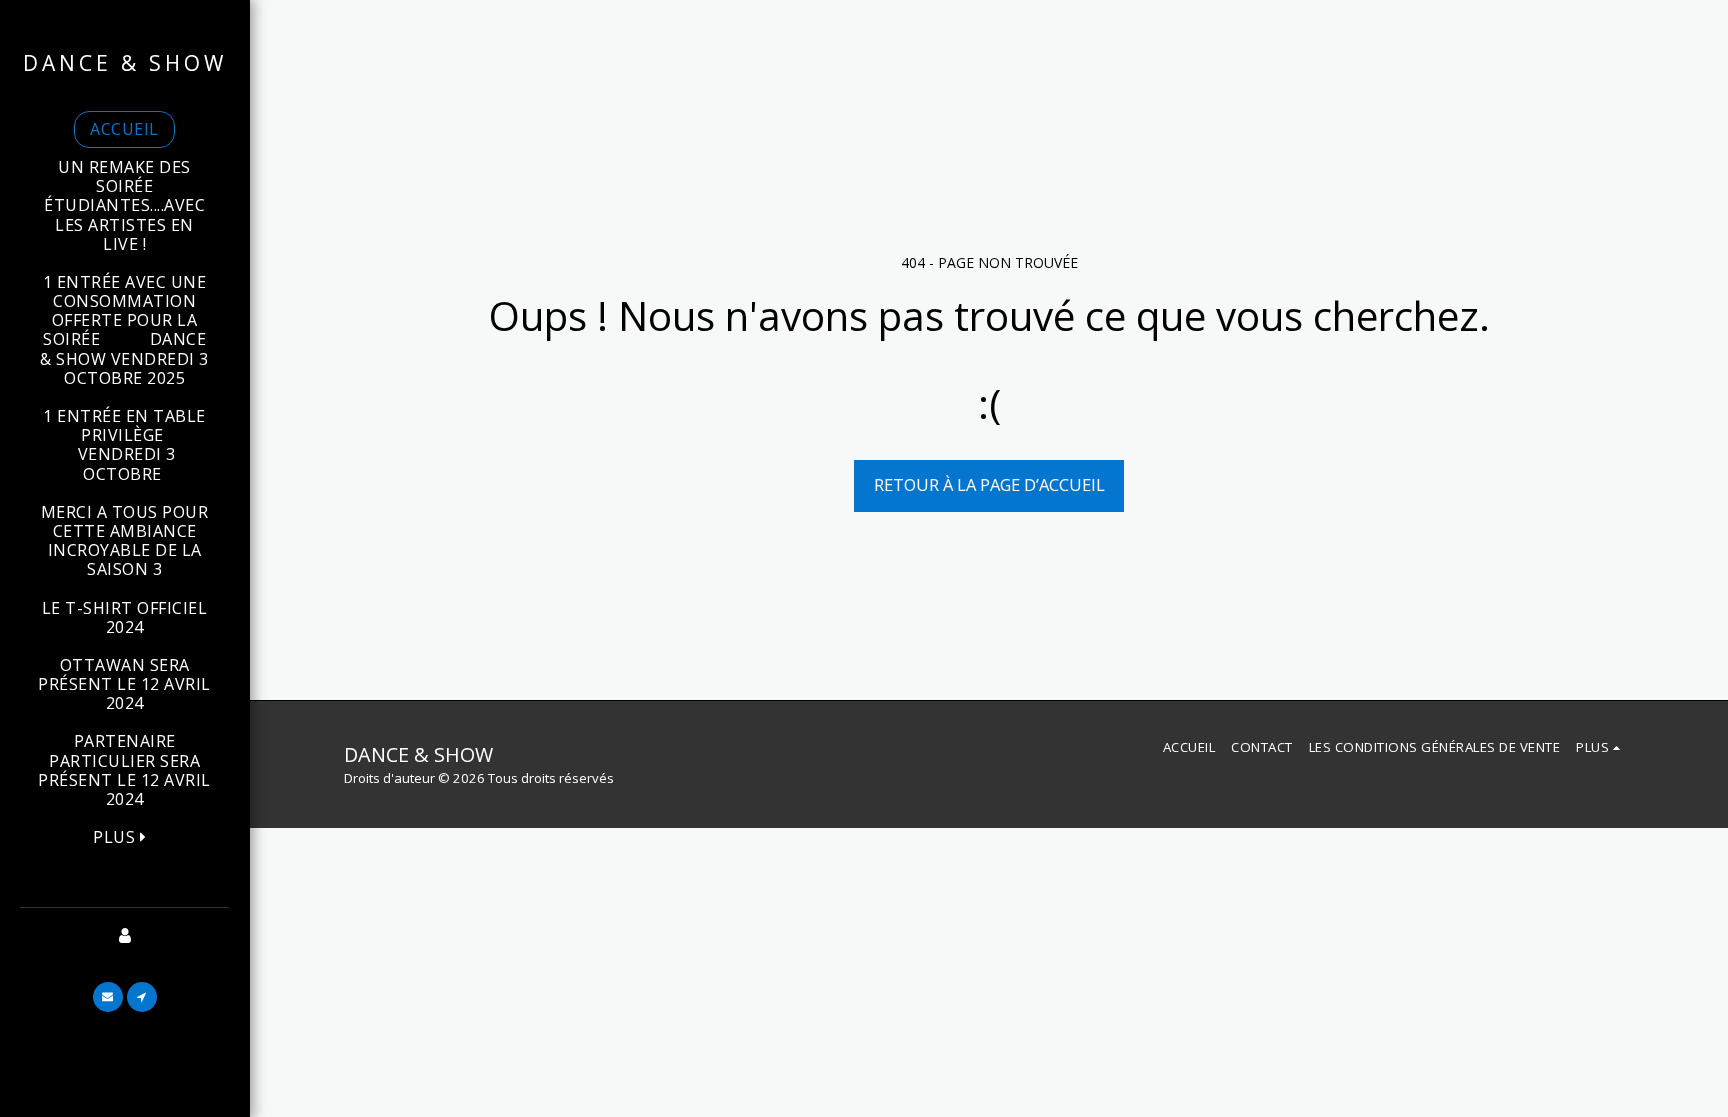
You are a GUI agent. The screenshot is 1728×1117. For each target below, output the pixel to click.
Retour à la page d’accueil (989, 484)
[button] (108, 997)
